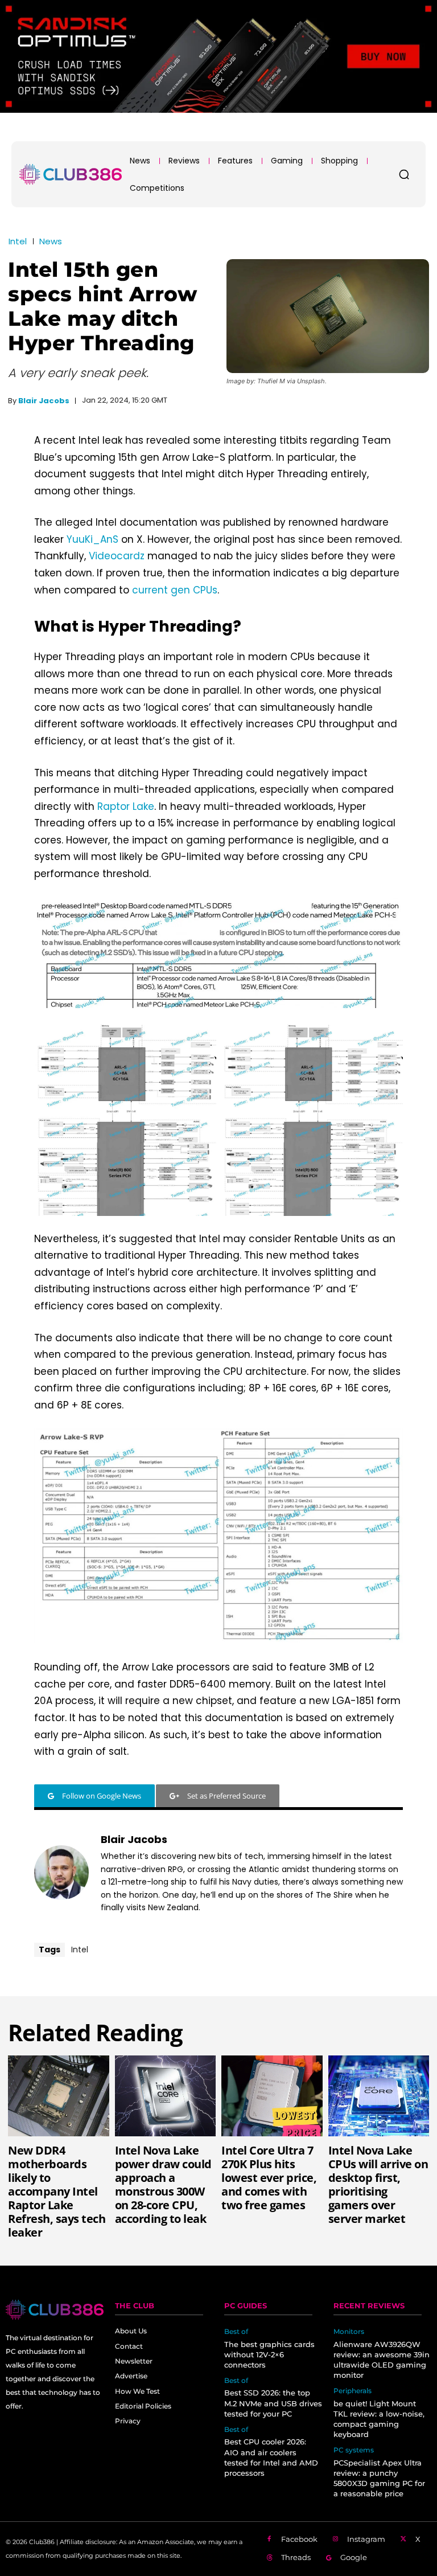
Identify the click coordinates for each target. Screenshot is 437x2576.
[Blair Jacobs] (61, 1873)
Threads (296, 2557)
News (51, 241)
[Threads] (269, 2558)
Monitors (349, 2332)
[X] (403, 2540)
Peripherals (353, 2391)
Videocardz (117, 556)
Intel (18, 241)
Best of (236, 2332)
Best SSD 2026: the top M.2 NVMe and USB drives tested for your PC (273, 2403)
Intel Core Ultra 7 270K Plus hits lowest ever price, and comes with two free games (269, 2178)
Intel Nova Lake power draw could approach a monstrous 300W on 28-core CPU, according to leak (163, 2184)
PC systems (354, 2450)
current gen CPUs (175, 590)
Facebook (299, 2539)
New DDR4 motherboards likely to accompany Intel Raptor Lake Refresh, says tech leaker (57, 2191)
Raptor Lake (126, 806)
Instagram (366, 2539)
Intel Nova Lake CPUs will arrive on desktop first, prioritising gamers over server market (378, 2184)
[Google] (329, 2558)
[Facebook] (269, 2540)
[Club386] (71, 174)
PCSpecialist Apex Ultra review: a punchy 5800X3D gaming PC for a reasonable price (379, 2478)
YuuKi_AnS (92, 539)
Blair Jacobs (44, 401)
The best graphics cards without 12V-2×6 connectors (269, 2354)
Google (354, 2557)
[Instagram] (336, 2540)
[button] (404, 174)
